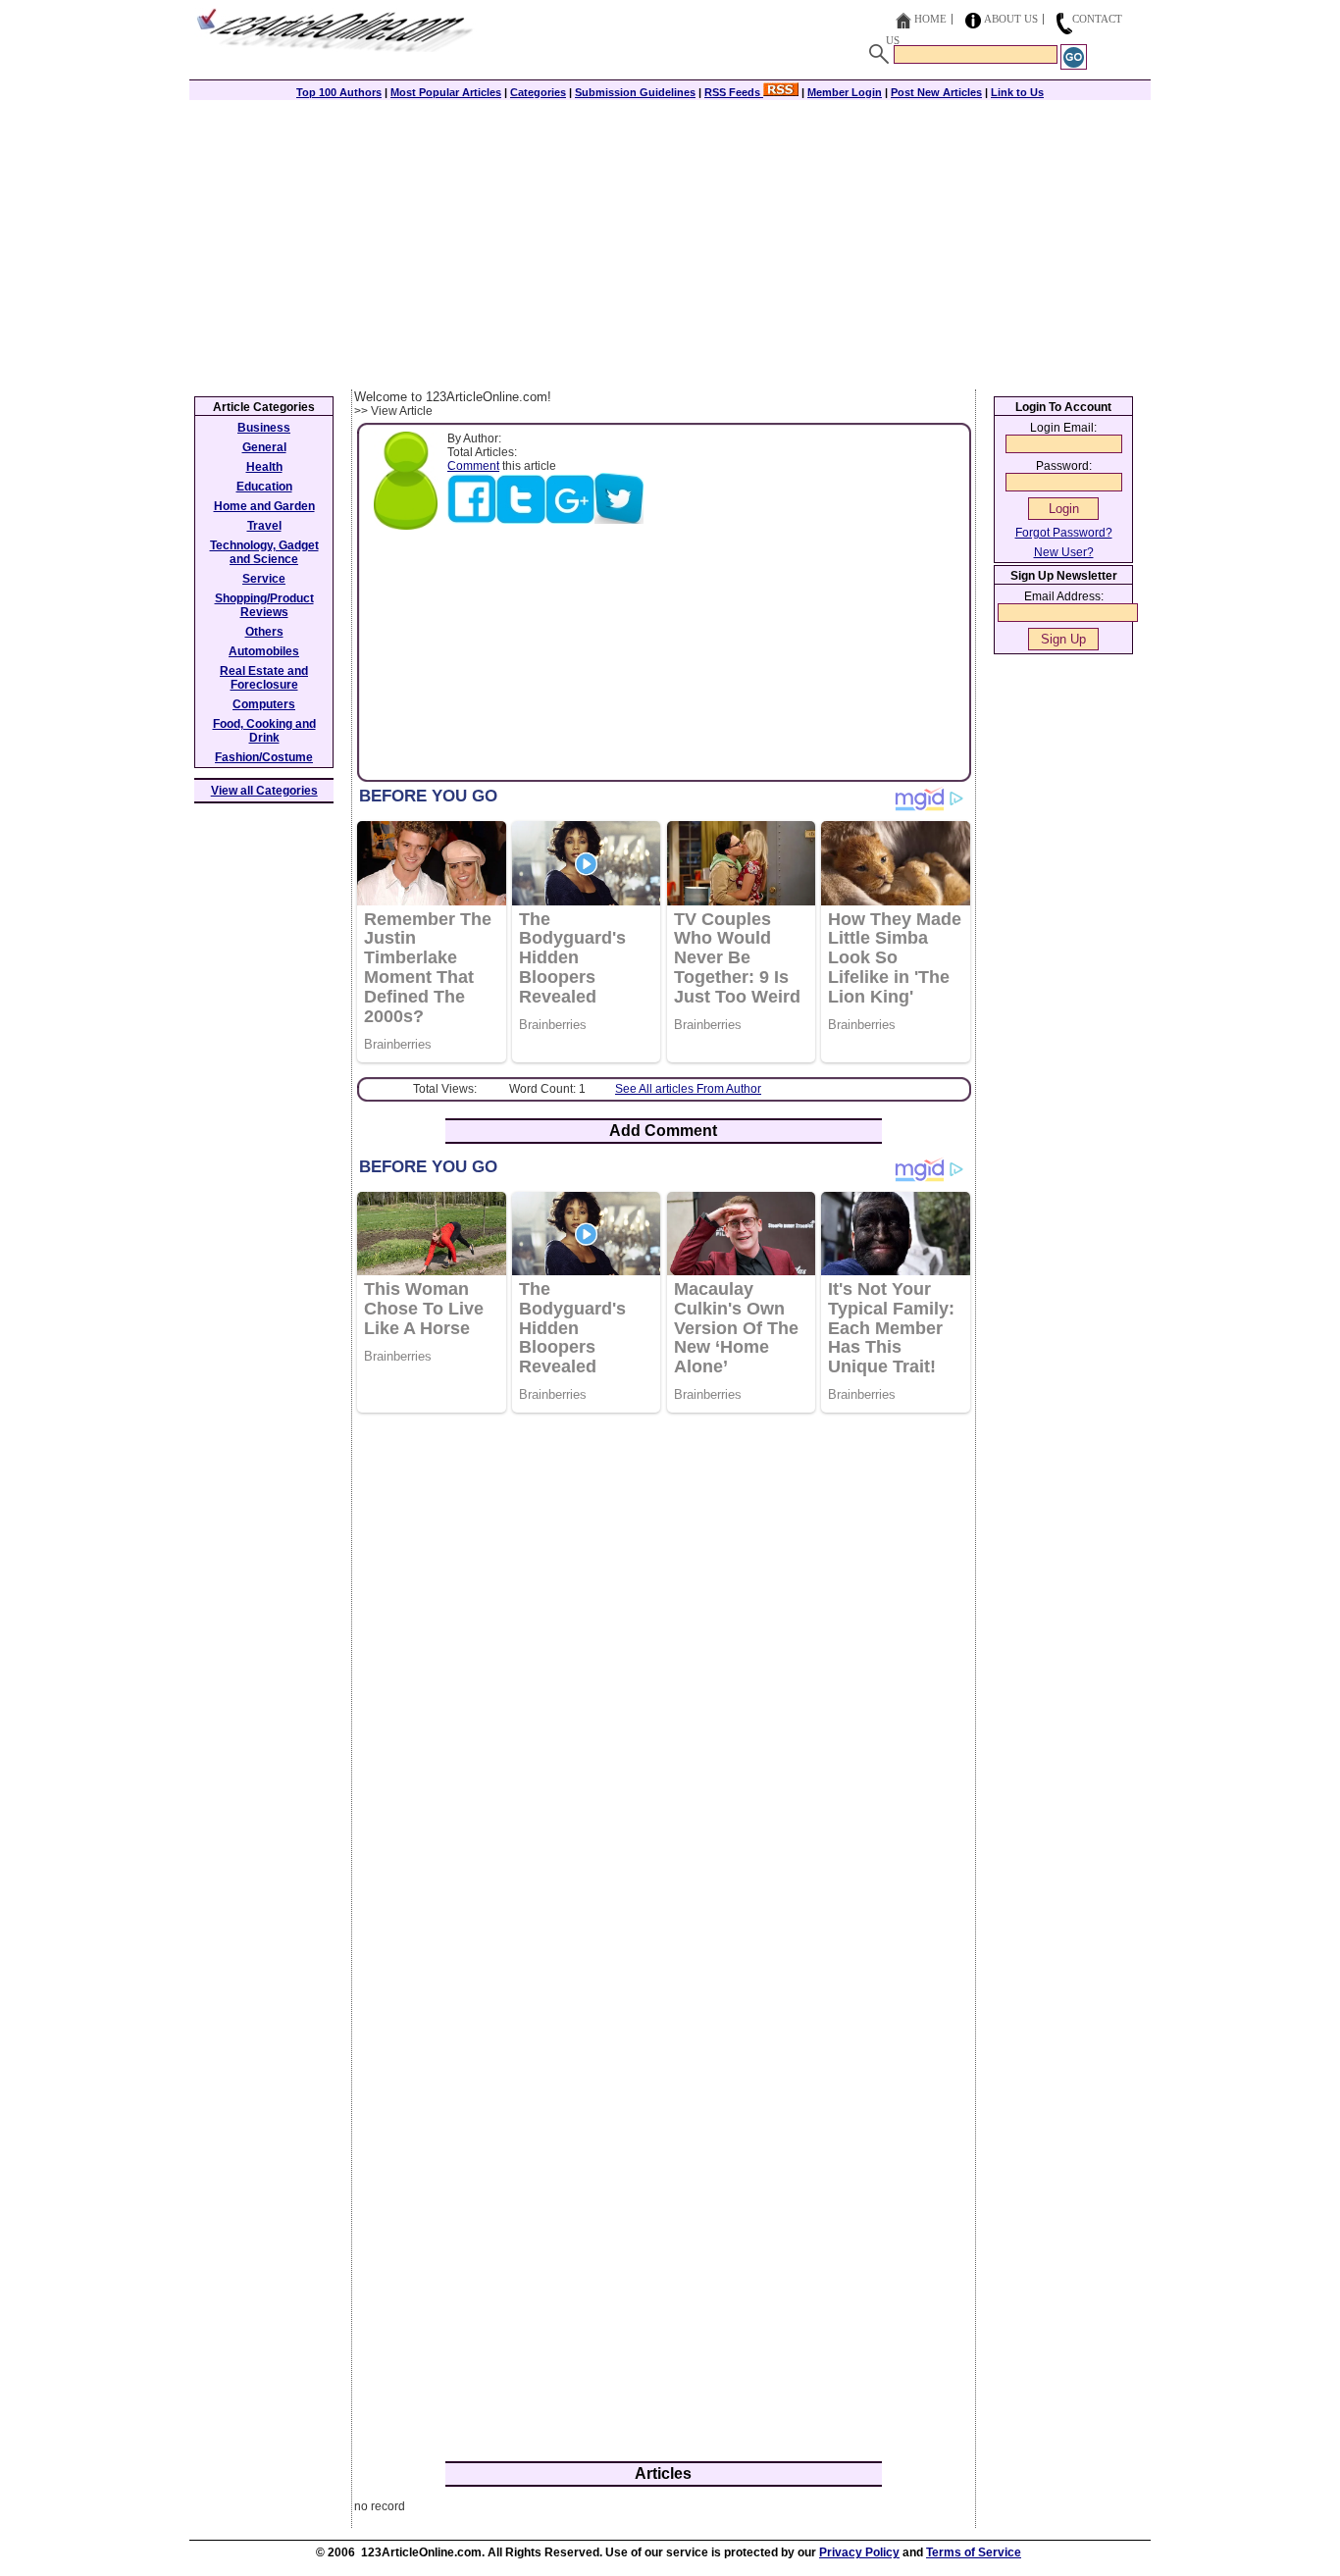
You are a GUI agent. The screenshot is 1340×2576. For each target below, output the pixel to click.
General (264, 447)
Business (264, 428)
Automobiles (264, 651)
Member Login (845, 92)
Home (930, 19)
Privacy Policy (859, 2552)
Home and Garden (264, 506)
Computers (264, 704)
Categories (538, 92)
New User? (1064, 552)
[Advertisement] (670, 242)
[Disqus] (664, 1681)
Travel (264, 526)
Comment (473, 466)
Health (264, 467)
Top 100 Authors (339, 92)
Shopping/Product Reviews (264, 605)
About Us (1011, 19)
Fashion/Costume (264, 757)
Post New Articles (936, 92)
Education (264, 487)
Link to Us (1017, 92)
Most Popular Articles (446, 92)
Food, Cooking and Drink (264, 731)
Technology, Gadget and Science (264, 552)
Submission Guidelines (635, 92)
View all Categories (264, 791)
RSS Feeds (734, 92)
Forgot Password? (1064, 533)
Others (264, 632)
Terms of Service (974, 2552)
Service (264, 579)
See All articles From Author (688, 1089)
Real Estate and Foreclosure (264, 678)
